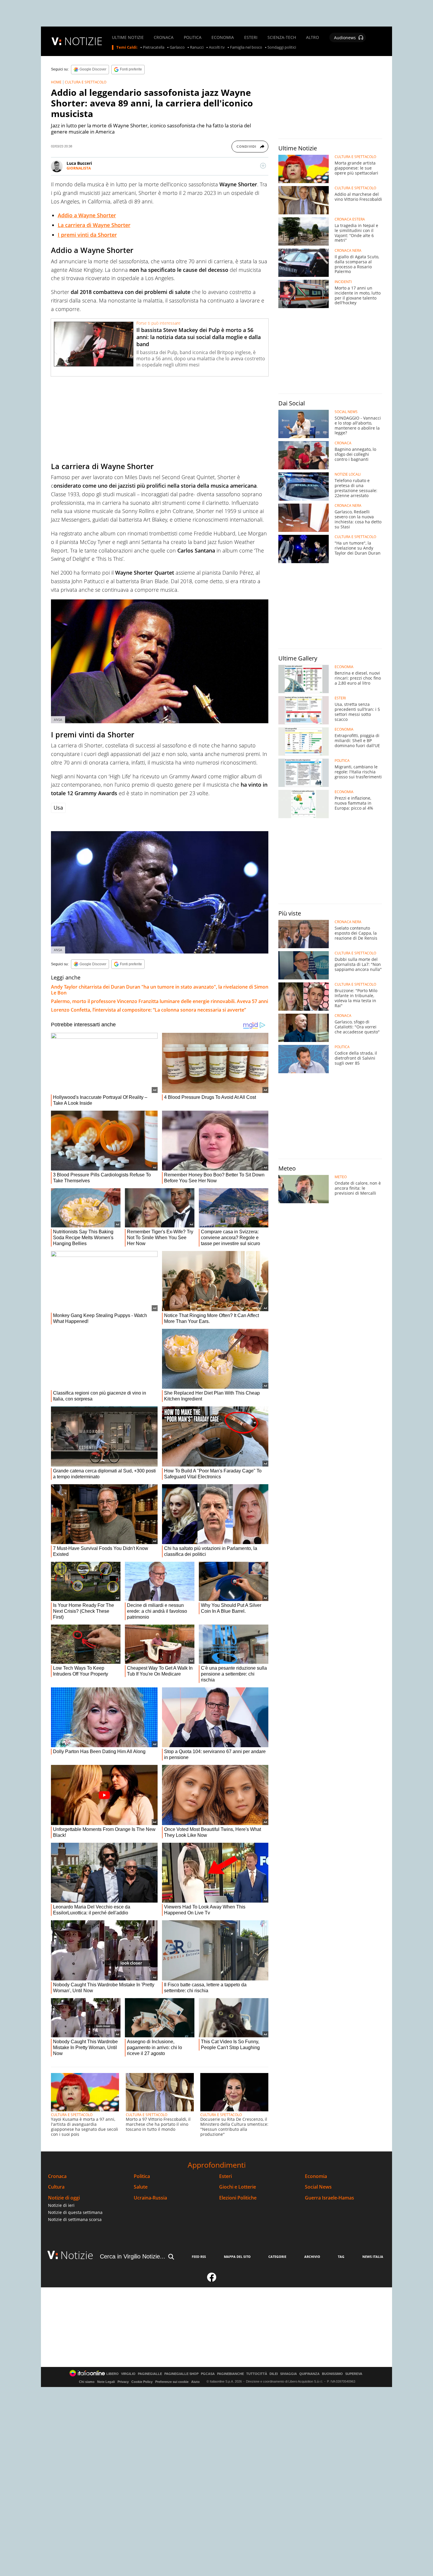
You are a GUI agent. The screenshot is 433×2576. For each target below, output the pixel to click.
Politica (142, 2176)
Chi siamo (87, 2382)
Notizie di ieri (61, 2205)
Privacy (123, 2382)
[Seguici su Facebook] (212, 2280)
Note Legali (106, 2382)
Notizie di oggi (64, 2198)
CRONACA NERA (348, 251)
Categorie (277, 2257)
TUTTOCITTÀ (257, 2374)
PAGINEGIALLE (150, 2374)
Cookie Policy (142, 2382)
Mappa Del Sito (237, 2257)
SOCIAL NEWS (346, 412)
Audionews (345, 38)
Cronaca (57, 2176)
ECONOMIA (223, 37)
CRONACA (164, 37)
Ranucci (197, 47)
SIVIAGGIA (289, 2374)
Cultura (56, 2187)
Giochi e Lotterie (238, 2187)
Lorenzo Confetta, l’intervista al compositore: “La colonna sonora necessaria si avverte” (148, 1010)
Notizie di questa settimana (75, 2212)
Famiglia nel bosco (246, 47)
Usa (58, 808)
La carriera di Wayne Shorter (94, 225)
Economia (316, 2176)
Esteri (225, 2176)
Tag (341, 2257)
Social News (318, 2187)
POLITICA (193, 37)
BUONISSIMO (332, 2374)
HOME (56, 82)
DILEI (274, 2374)
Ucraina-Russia (150, 2198)
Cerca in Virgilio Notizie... (133, 2256)
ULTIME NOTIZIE (128, 37)
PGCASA (208, 2374)
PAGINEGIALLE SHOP (181, 2374)
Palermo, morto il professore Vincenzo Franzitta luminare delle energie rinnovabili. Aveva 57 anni (160, 1001)
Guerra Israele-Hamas (329, 2198)
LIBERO (113, 2374)
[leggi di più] (263, 166)
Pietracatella (154, 47)
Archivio (312, 2257)
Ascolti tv (217, 47)
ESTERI (251, 37)
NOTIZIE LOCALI (348, 474)
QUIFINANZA (309, 2374)
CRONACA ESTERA (350, 219)
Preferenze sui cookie (172, 2382)
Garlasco (177, 47)
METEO (341, 1177)
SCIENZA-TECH (282, 37)
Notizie (77, 2255)
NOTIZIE (83, 41)
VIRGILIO (128, 2374)
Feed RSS (199, 2257)
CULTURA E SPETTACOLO (86, 82)
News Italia (373, 2257)
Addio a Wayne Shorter (87, 215)
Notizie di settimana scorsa (75, 2219)
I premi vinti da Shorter (87, 235)
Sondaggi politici (282, 47)
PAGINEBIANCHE (230, 2374)
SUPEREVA (354, 2374)
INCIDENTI (343, 282)
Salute (141, 2187)
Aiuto (195, 2382)
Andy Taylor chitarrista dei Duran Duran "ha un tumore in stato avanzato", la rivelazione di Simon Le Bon (160, 990)
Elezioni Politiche (238, 2198)
